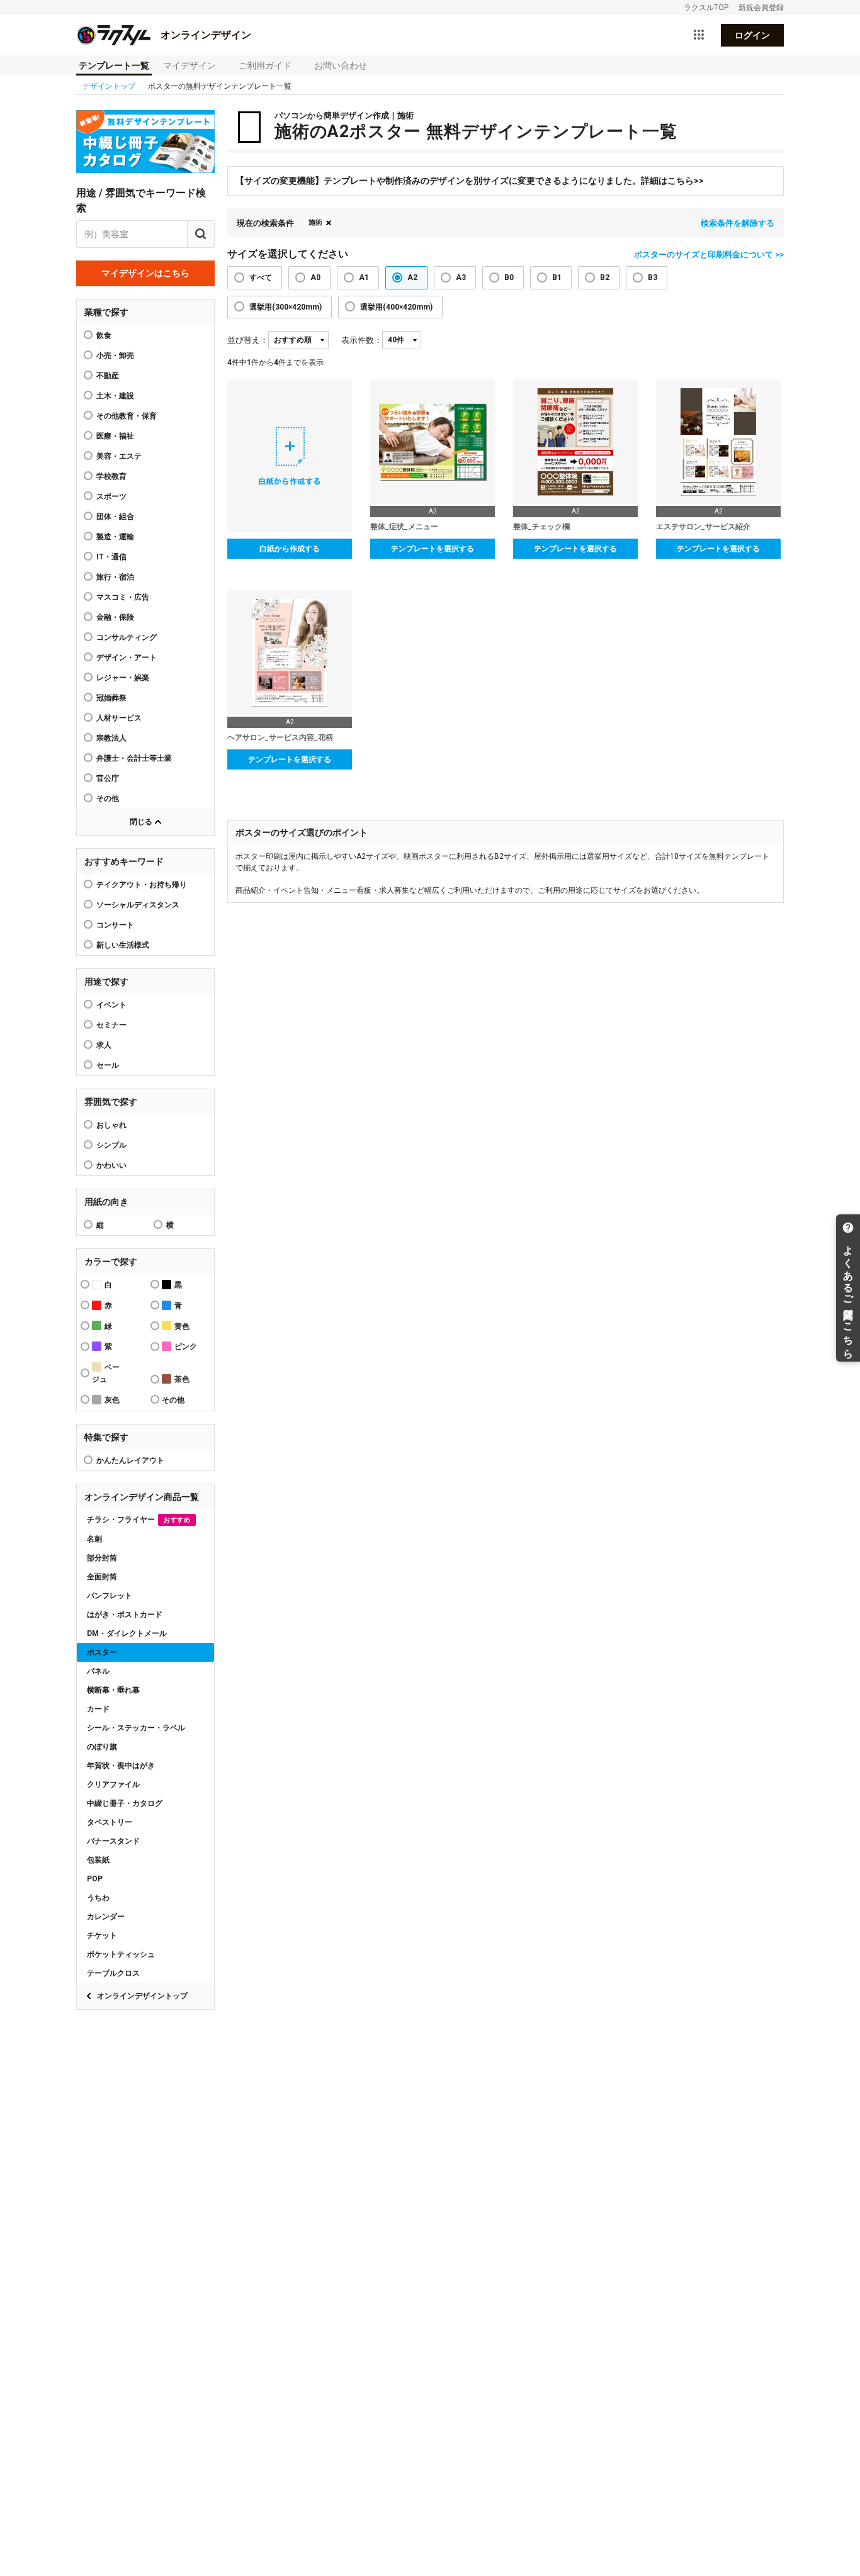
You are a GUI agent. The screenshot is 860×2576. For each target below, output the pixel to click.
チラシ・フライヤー (139, 1520)
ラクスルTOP (706, 8)
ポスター (102, 1652)
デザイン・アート (127, 658)
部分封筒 (102, 1558)
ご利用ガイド (265, 65)
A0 (315, 277)
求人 (104, 1045)
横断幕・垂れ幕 (113, 1690)
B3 (653, 277)
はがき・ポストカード (125, 1615)
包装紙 (98, 1860)
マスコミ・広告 (123, 597)
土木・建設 (115, 396)
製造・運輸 (115, 537)
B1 (557, 277)
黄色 (182, 1326)
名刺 (94, 1539)
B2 (605, 277)
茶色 (182, 1379)
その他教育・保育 (127, 416)
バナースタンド (113, 1841)
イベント (111, 1005)
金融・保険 (115, 617)
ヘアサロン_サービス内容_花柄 (280, 737)
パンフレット (110, 1596)
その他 (108, 798)
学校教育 (111, 476)
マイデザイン (190, 65)
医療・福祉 (115, 436)
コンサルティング (127, 637)
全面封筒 (102, 1577)
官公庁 (108, 778)
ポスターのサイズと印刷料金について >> (709, 255)
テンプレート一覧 (114, 65)
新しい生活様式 (123, 945)
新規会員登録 (761, 8)
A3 (461, 277)
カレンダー (106, 1917)
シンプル (111, 1145)
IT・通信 (111, 557)
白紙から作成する (290, 549)
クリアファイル (113, 1784)
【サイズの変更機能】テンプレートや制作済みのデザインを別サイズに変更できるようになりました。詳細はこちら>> (470, 181)
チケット (102, 1935)
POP (95, 1879)
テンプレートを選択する (433, 549)
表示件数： (362, 340)
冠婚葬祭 (111, 698)
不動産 (108, 376)
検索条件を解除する (738, 223)
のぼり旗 (102, 1747)
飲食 (104, 335)
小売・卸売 (115, 356)
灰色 (112, 1400)
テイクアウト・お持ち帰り (142, 885)
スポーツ (111, 496)
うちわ (98, 1898)
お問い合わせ (341, 65)
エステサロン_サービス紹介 (703, 527)
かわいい (111, 1165)
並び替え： (248, 340)
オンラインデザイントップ (142, 1996)
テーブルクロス (113, 1973)
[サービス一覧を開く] (699, 35)
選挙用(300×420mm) (286, 307)
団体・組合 (115, 517)
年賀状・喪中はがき (121, 1766)
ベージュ (106, 1373)
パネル (98, 1671)
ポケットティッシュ (121, 1954)
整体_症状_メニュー (404, 527)
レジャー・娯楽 (123, 678)
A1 (364, 277)
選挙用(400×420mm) (396, 307)
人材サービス (119, 718)
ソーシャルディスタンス (138, 905)
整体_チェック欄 (541, 527)
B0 (509, 277)
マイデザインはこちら (145, 273)
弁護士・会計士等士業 (134, 758)
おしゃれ (111, 1125)
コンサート (115, 925)
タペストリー (110, 1822)
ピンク (186, 1347)
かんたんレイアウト (130, 1460)
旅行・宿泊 (115, 577)
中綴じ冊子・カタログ (125, 1803)
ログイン (752, 35)
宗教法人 (111, 738)
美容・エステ (119, 456)
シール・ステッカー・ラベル (136, 1728)
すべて (261, 277)
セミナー (111, 1025)
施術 (315, 222)
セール (108, 1065)
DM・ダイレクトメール (127, 1633)
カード (98, 1709)
